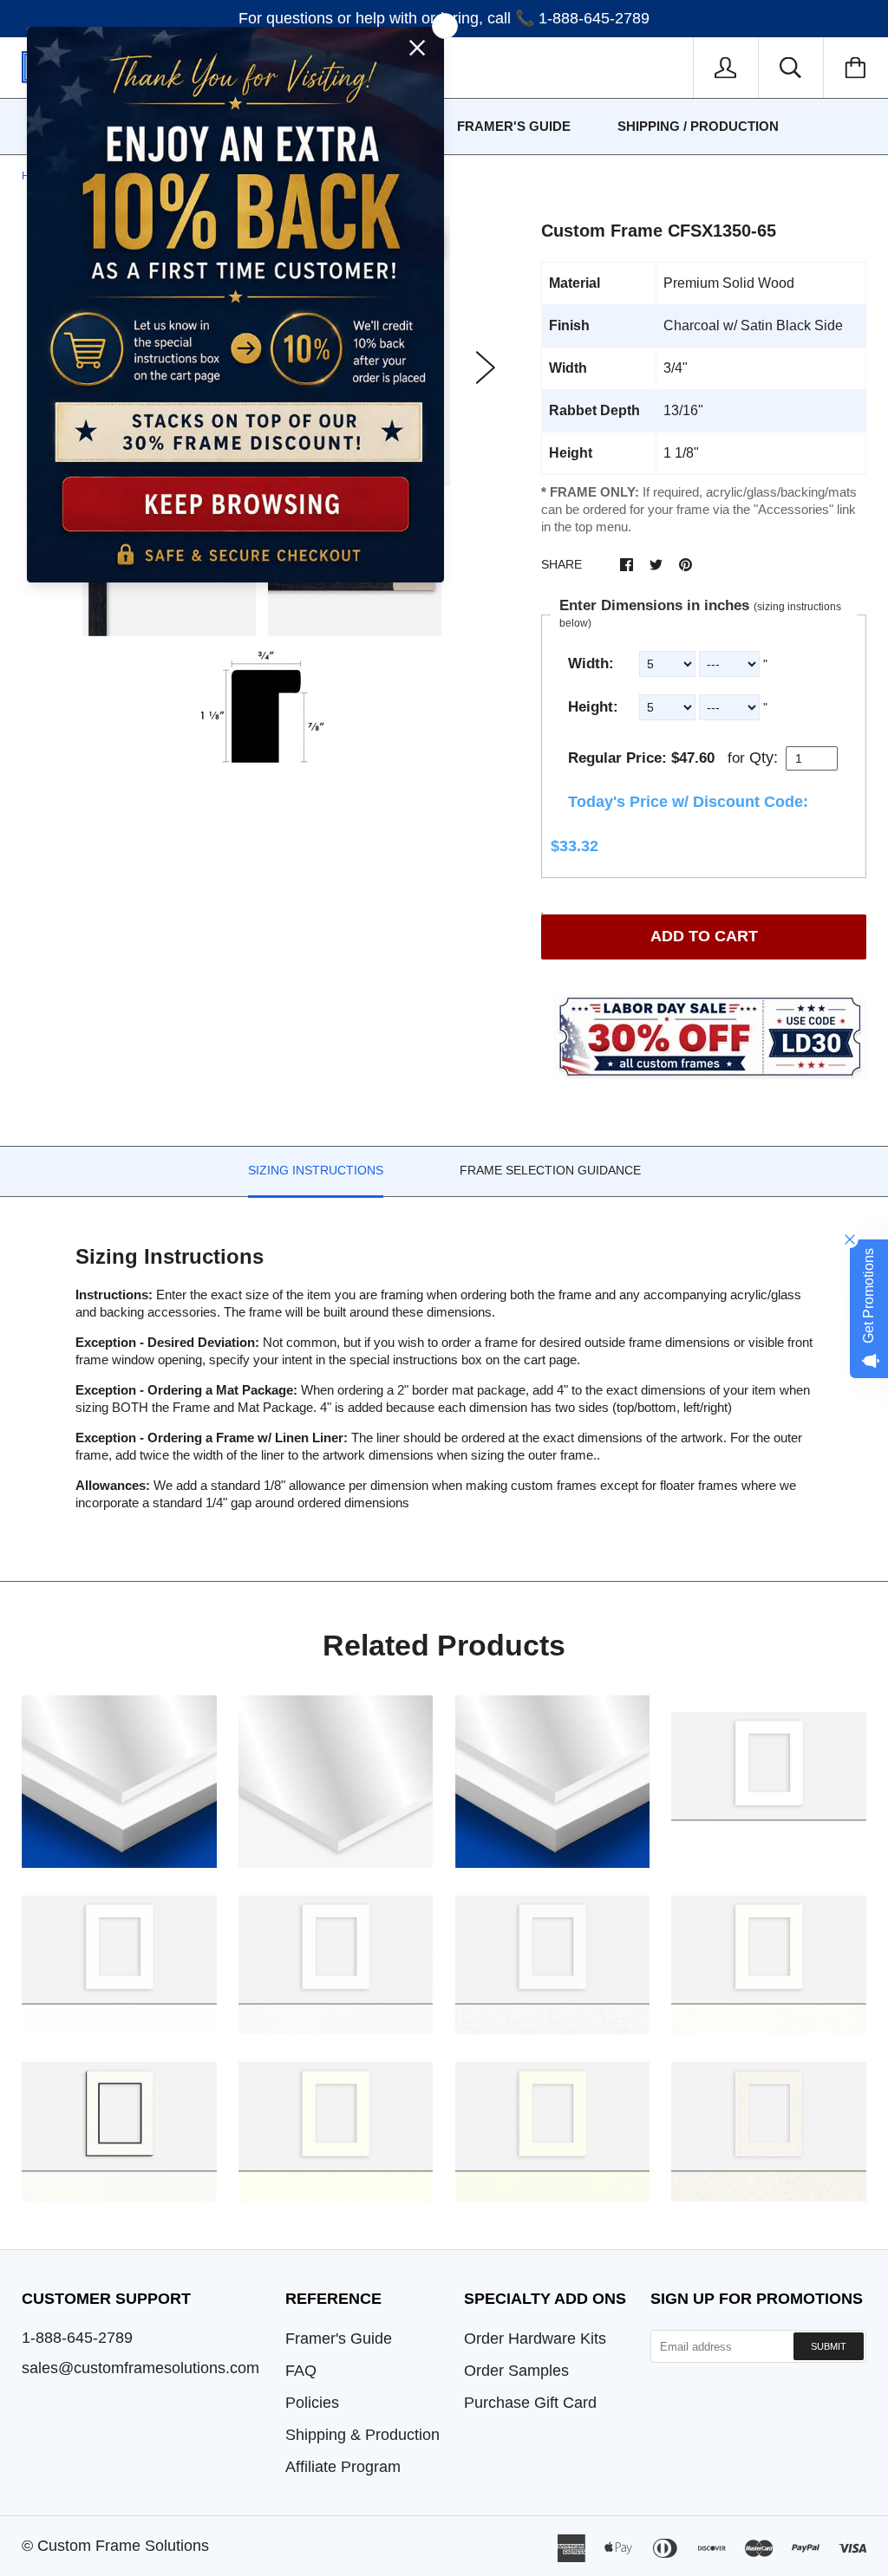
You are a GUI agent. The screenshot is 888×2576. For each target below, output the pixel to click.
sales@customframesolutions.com (140, 2368)
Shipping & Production (362, 2435)
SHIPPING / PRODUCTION (698, 126)
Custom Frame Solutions (123, 2546)
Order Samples (516, 2371)
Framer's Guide (339, 2339)
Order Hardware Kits (535, 2339)
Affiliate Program (343, 2467)
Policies (312, 2403)
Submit (829, 2346)
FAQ (301, 2371)
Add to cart (704, 936)
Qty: (764, 758)
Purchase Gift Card (530, 2403)
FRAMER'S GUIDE (514, 126)
